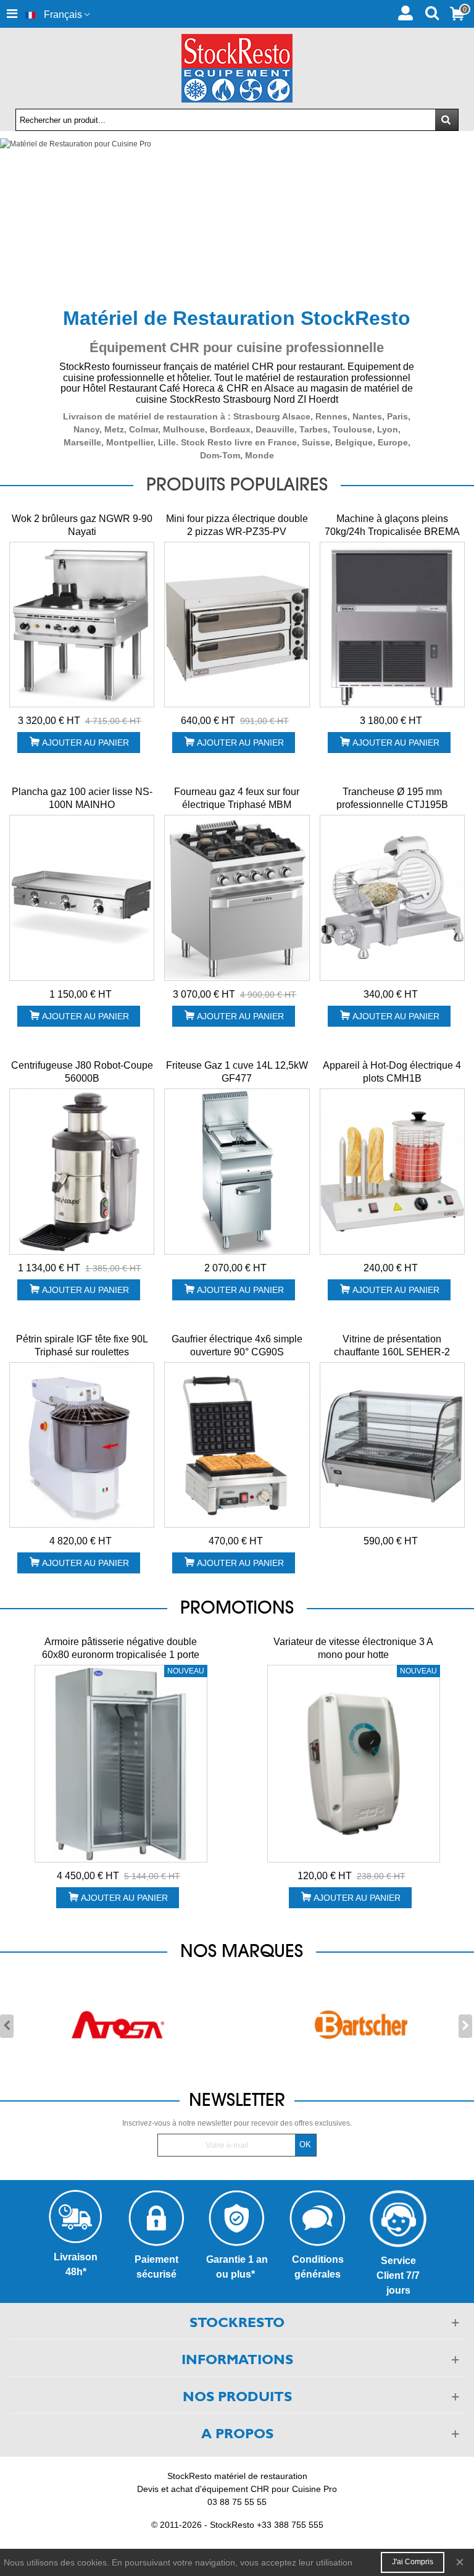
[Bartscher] (361, 2025)
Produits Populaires (237, 484)
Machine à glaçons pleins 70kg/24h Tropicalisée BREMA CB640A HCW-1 (392, 532)
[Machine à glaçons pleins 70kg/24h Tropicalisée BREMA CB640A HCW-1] (392, 625)
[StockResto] (237, 68)
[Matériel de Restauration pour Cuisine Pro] (237, 217)
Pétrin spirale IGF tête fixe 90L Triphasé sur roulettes (82, 1345)
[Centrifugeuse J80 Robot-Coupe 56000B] (82, 1172)
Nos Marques (242, 1951)
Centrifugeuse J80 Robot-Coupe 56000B (82, 1072)
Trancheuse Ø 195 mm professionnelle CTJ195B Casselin (392, 805)
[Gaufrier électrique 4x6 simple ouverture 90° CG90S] (237, 1445)
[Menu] (12, 14)
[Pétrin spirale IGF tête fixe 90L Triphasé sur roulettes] (82, 1445)
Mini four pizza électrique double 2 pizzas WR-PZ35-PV (237, 525)
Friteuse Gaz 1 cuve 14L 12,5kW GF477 (237, 1072)
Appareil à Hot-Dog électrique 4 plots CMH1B (392, 1072)
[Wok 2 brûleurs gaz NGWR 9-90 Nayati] (82, 625)
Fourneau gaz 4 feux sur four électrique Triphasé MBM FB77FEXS (237, 805)
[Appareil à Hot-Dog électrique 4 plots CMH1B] (392, 1172)
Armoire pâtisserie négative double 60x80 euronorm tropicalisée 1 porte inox (121, 1655)
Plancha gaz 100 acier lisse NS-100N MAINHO (82, 798)
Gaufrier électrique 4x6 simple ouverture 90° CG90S (237, 1345)
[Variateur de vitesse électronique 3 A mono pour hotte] (354, 1764)
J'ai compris (413, 2562)
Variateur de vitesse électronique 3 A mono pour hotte (353, 1648)
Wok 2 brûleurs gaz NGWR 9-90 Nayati (82, 525)
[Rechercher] (432, 12)
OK (305, 2145)
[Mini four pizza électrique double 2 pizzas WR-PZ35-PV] (237, 625)
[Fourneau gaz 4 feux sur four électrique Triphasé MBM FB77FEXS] (237, 898)
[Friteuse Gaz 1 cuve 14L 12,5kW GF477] (237, 1172)
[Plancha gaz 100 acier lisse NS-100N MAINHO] (82, 898)
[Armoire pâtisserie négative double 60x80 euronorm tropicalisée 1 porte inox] (121, 1764)
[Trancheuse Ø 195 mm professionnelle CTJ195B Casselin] (392, 898)
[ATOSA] (118, 2025)
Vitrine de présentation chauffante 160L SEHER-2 (392, 1345)
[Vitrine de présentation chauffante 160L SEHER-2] (392, 1445)
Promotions (237, 1607)
